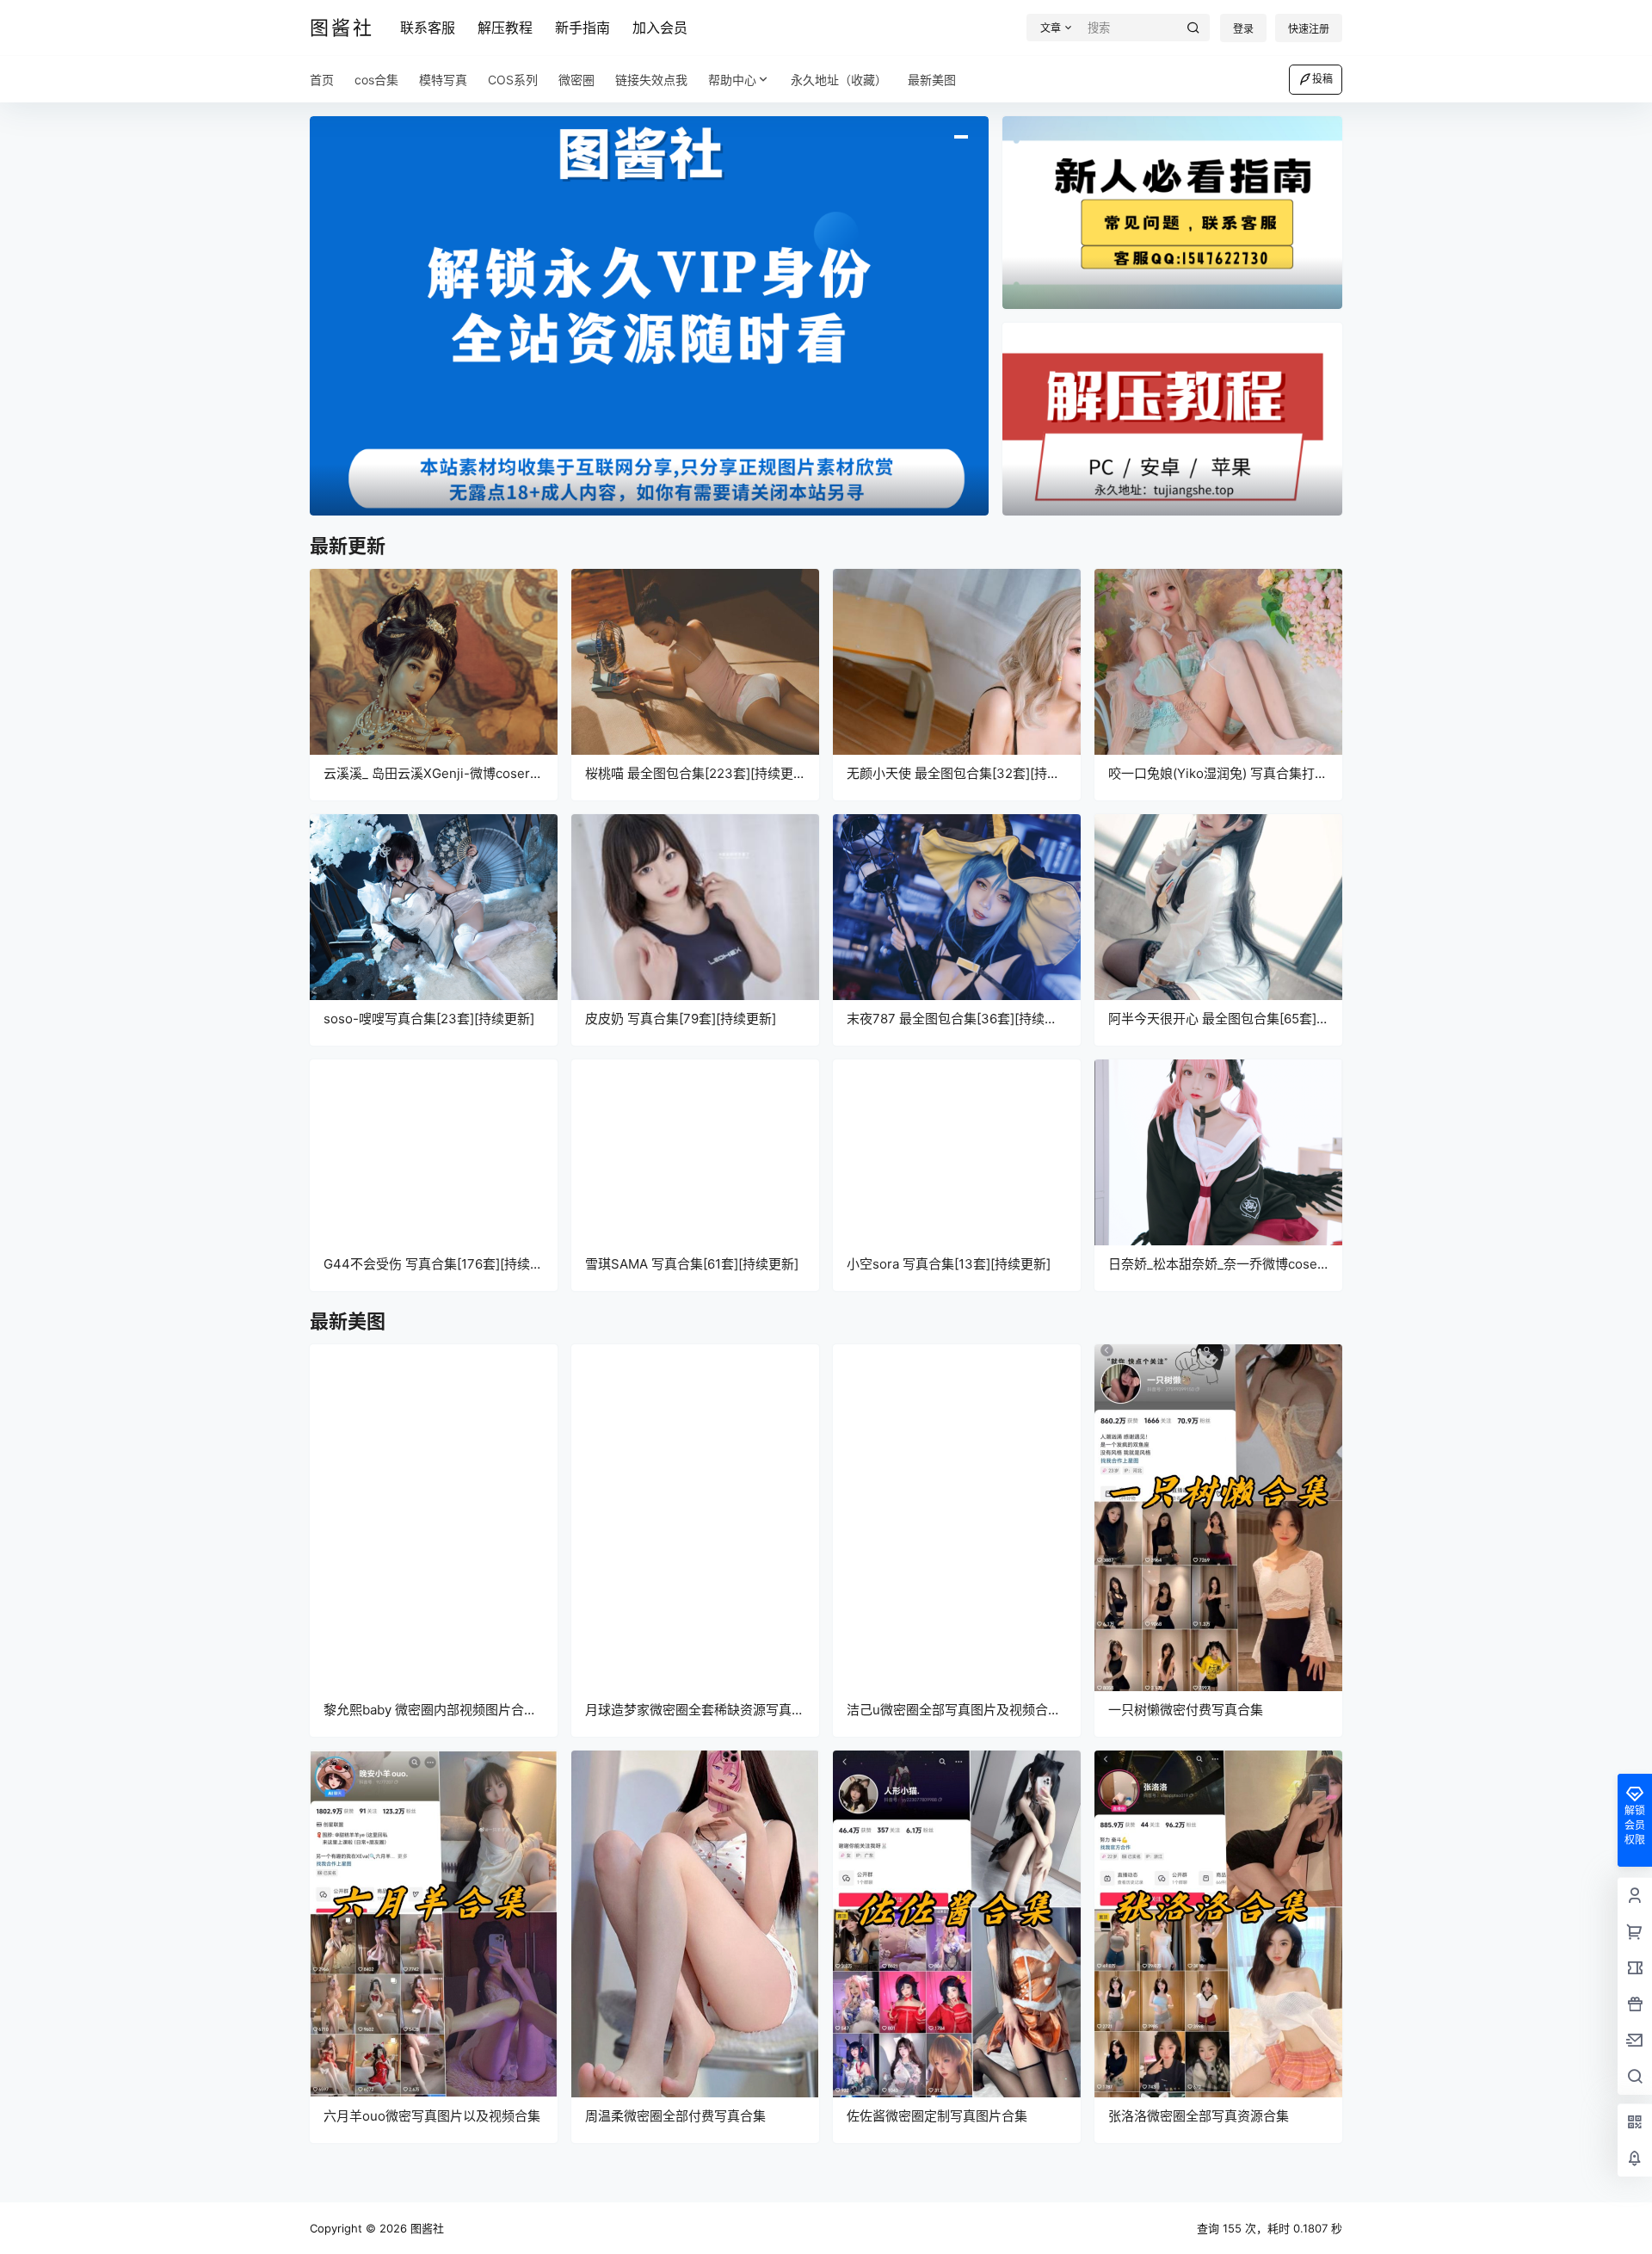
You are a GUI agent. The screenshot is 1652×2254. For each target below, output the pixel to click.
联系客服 (428, 28)
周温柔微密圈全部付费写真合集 (675, 2116)
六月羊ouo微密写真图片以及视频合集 (432, 2116)
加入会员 (660, 28)
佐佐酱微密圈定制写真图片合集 (937, 2116)
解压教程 (505, 28)
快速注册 (1309, 29)
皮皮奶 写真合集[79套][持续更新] (681, 1019)
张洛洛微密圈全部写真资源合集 (1199, 2116)
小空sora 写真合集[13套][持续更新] (949, 1264)
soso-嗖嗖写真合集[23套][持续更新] (429, 1019)
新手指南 (583, 28)
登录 (1243, 29)
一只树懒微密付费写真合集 (1186, 1710)
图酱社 (425, 2228)
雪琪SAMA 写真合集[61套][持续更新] (692, 1264)
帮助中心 (732, 80)
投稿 (1322, 79)
